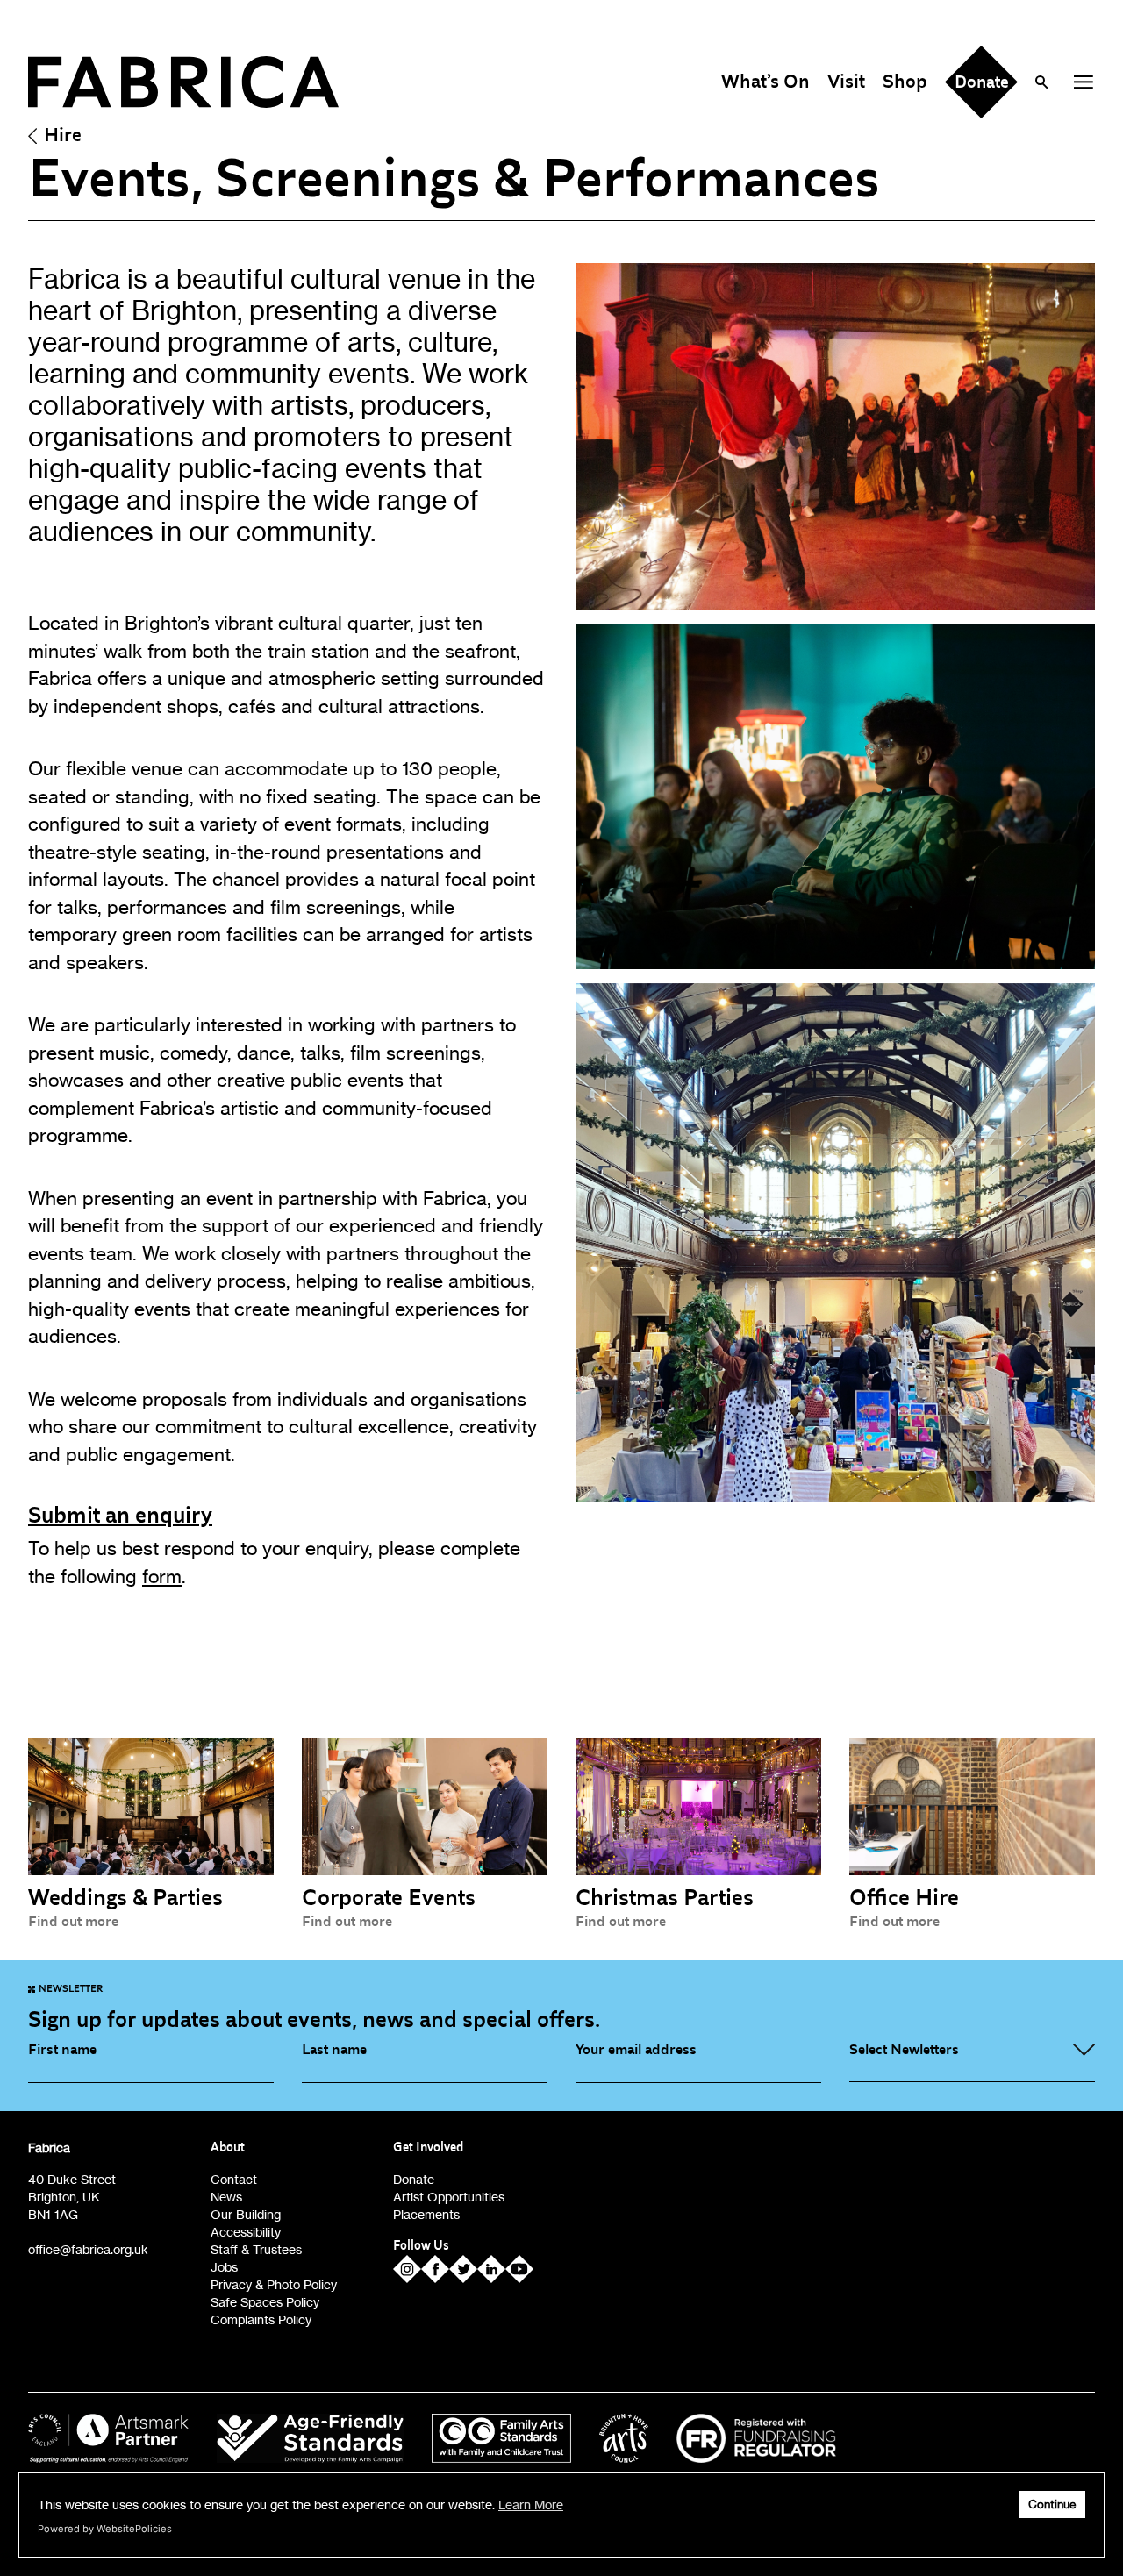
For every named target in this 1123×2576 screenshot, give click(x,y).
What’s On (765, 82)
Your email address (636, 2050)
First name (62, 2050)
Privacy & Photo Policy (274, 2284)
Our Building (246, 2214)
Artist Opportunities (449, 2197)
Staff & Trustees (256, 2249)
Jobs (224, 2267)
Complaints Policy (261, 2319)
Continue (1052, 2505)
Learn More (531, 2505)
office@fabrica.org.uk (88, 2249)
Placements (426, 2214)
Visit (846, 82)
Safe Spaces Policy (265, 2302)
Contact (234, 2179)
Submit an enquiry (120, 1516)
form (162, 1576)
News (226, 2197)
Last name (334, 2050)
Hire (63, 135)
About (228, 2148)
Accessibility (246, 2232)
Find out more (73, 1922)
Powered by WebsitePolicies (105, 2529)
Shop (905, 82)
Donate (414, 2179)
